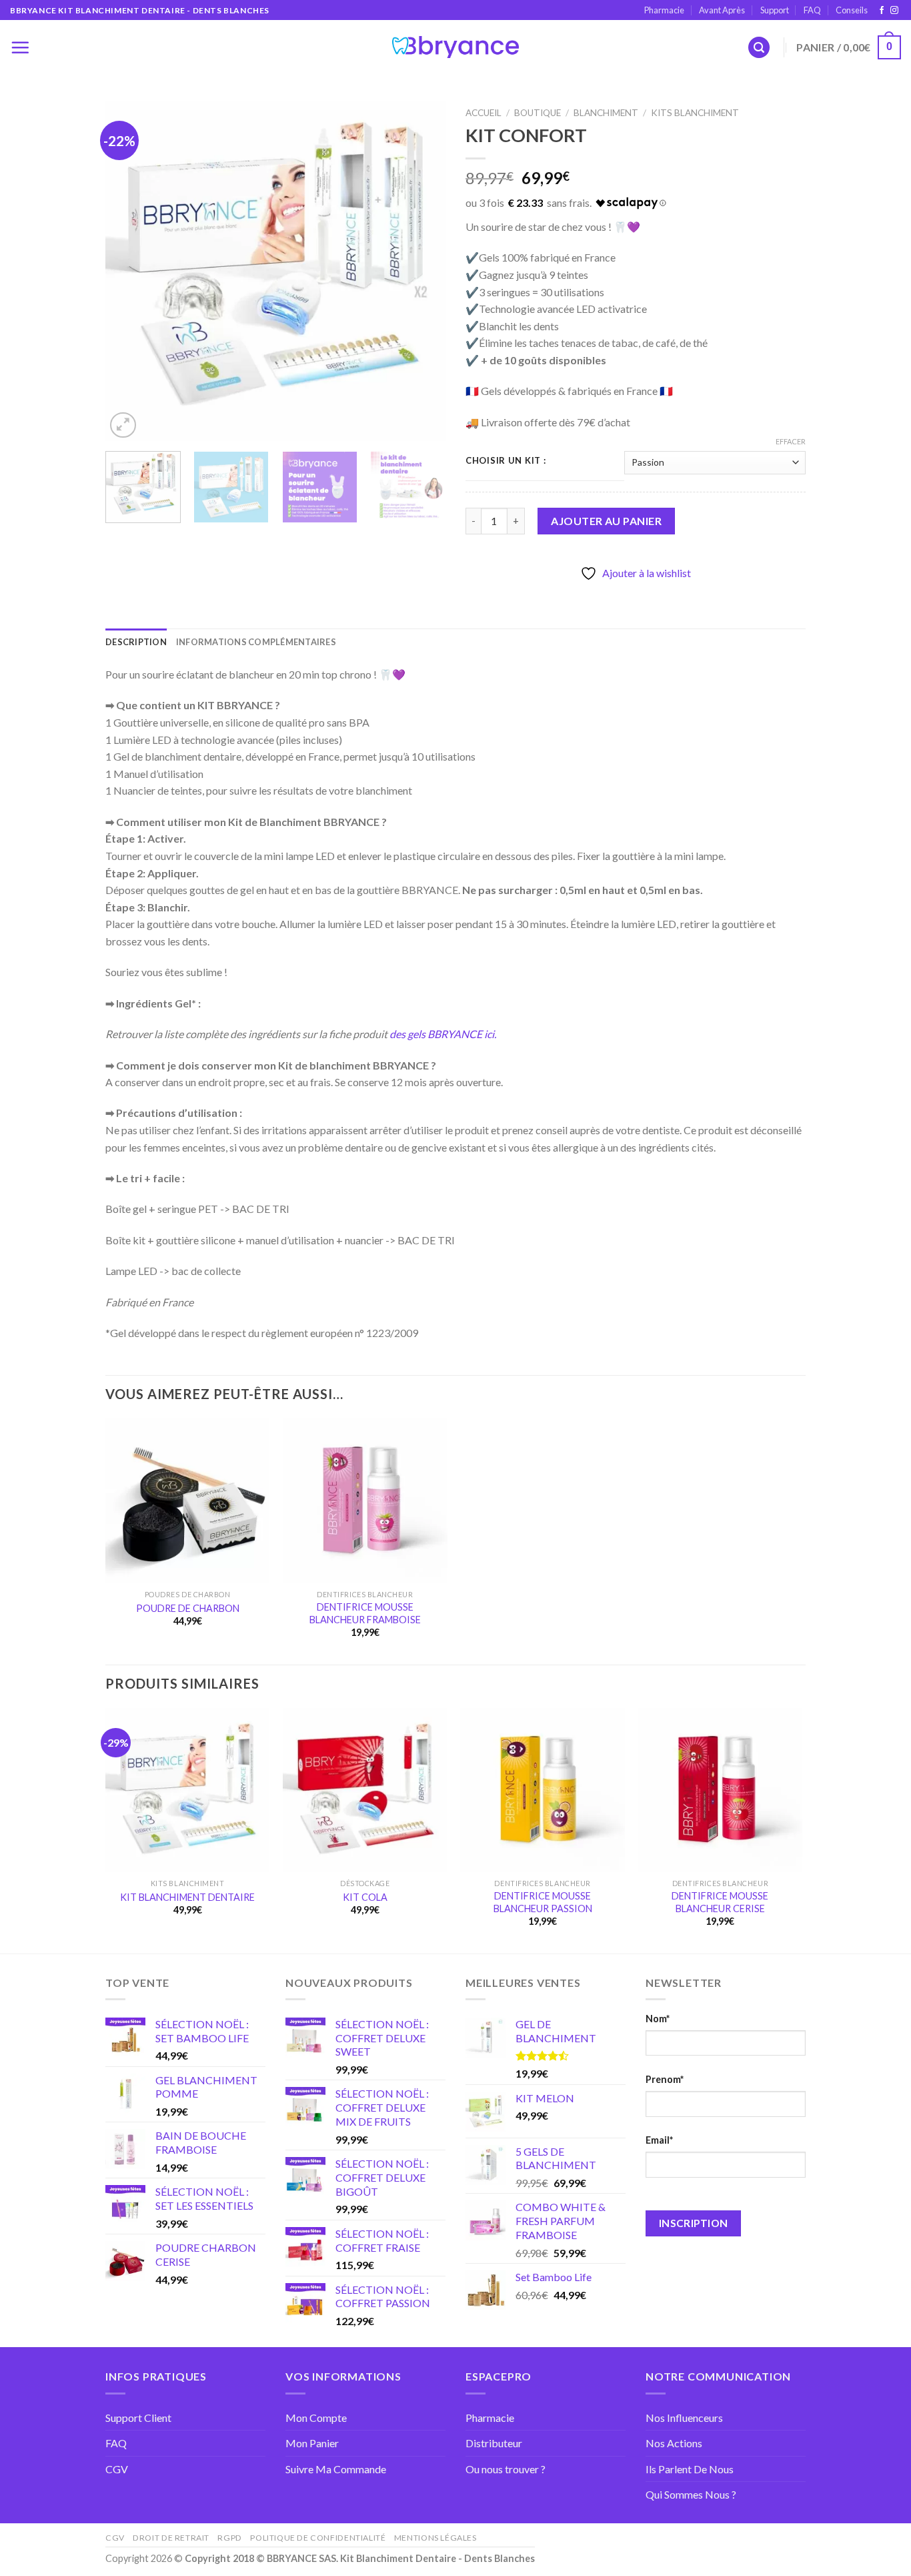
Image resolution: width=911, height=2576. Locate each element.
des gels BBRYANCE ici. (443, 1034)
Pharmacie (664, 10)
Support (775, 10)
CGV (117, 2469)
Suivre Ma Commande (336, 2469)
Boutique (538, 113)
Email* (659, 2140)
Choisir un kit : (506, 461)
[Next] (422, 271)
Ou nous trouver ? (506, 2469)
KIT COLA (365, 1897)
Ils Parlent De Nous (690, 2469)
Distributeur (494, 2443)
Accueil (484, 113)
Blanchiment (606, 113)
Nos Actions (674, 2443)
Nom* (658, 2019)
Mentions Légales (435, 2538)
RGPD (229, 2538)
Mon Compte (316, 2418)
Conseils (852, 10)
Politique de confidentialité (318, 2538)
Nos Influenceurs (684, 2418)
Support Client (138, 2418)
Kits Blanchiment (695, 113)
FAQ (812, 10)
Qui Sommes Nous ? (691, 2494)
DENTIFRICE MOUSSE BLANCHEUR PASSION (543, 1902)
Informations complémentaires (256, 642)
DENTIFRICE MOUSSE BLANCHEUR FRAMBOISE (365, 1613)
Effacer (791, 441)
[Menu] (20, 47)
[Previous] (129, 271)
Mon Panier (312, 2443)
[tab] (136, 642)
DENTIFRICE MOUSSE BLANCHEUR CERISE (720, 1902)
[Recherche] (759, 48)
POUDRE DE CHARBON (188, 1608)
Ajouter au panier (606, 521)
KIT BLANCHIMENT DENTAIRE (187, 1897)
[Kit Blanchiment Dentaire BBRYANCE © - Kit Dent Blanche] (455, 47)
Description (136, 642)
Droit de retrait (171, 2538)
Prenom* (665, 2079)
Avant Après (722, 10)
